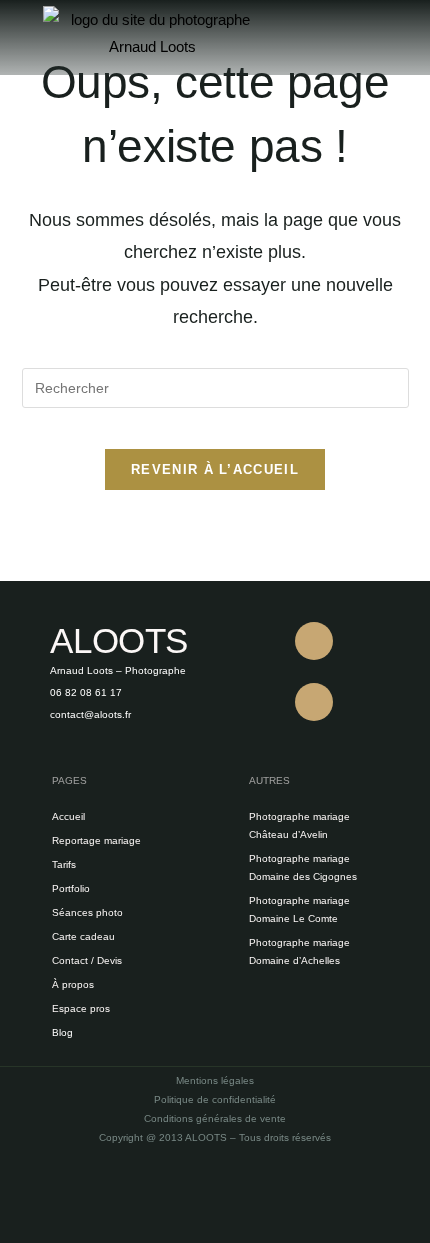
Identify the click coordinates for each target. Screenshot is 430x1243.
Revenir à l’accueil (215, 469)
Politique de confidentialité (215, 1099)
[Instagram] (314, 702)
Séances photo (87, 912)
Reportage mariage (96, 840)
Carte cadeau (83, 936)
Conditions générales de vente (215, 1118)
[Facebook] (314, 641)
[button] (359, 37)
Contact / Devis (87, 960)
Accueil (68, 816)
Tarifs (64, 864)
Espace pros (81, 1008)
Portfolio (71, 888)
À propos (73, 984)
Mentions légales (215, 1080)
